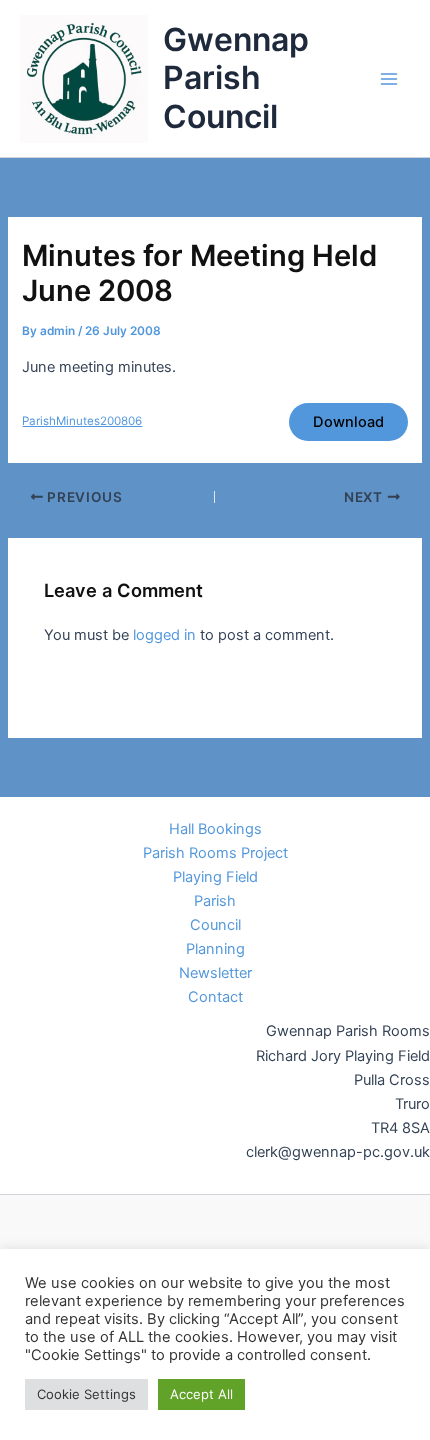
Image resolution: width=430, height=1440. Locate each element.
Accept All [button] (201, 1394)
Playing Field (215, 877)
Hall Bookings (215, 829)
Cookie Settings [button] (86, 1394)
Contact (215, 997)
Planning (215, 949)
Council (215, 925)
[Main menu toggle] (389, 79)
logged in (164, 635)
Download (348, 422)
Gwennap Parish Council (236, 78)
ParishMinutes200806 (82, 421)
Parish (215, 901)
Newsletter (215, 973)
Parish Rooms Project (215, 853)
